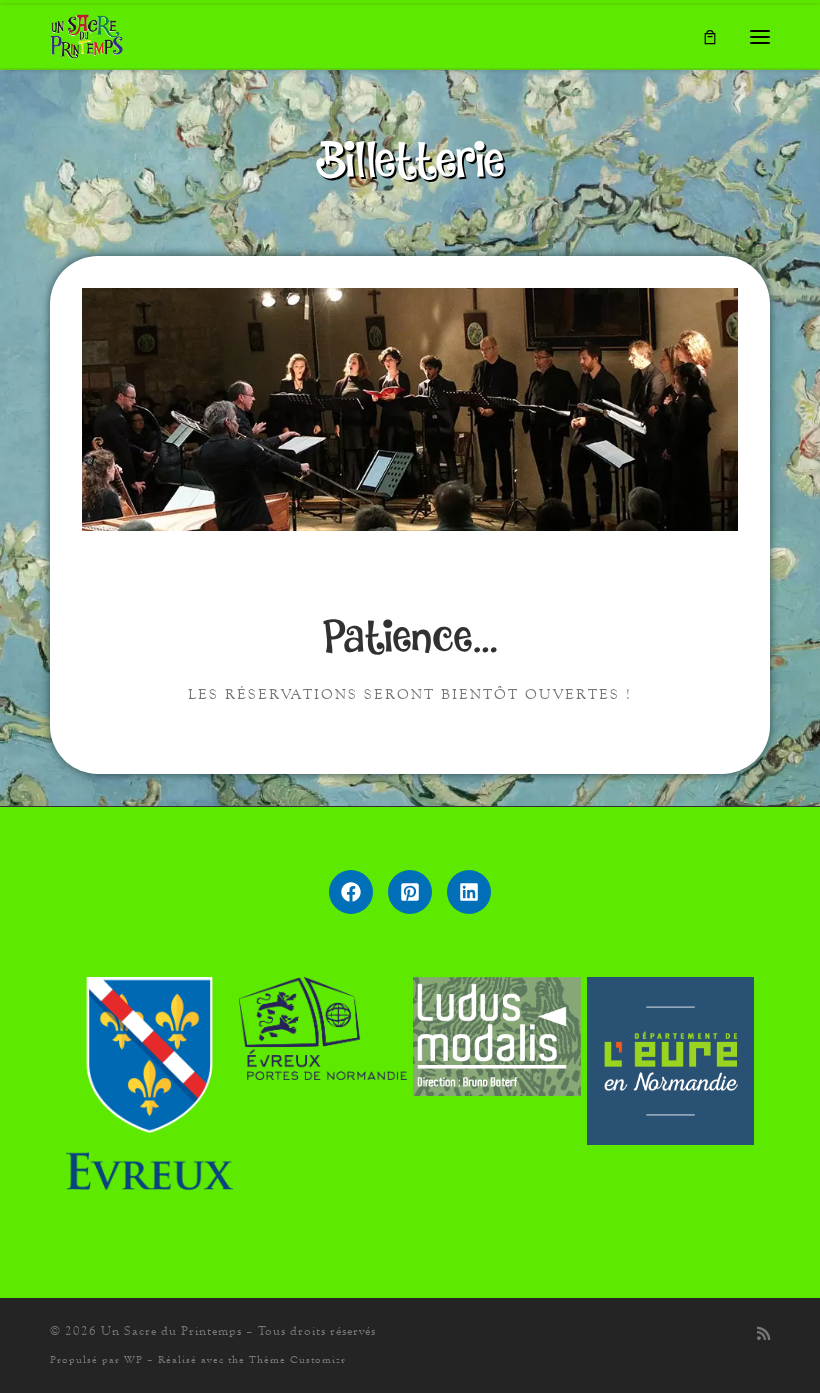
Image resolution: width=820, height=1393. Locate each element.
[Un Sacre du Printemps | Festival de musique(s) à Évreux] (86, 34)
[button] (351, 892)
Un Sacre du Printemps (171, 1331)
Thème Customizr (297, 1359)
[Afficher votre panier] (710, 36)
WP (133, 1359)
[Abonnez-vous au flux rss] (763, 1335)
